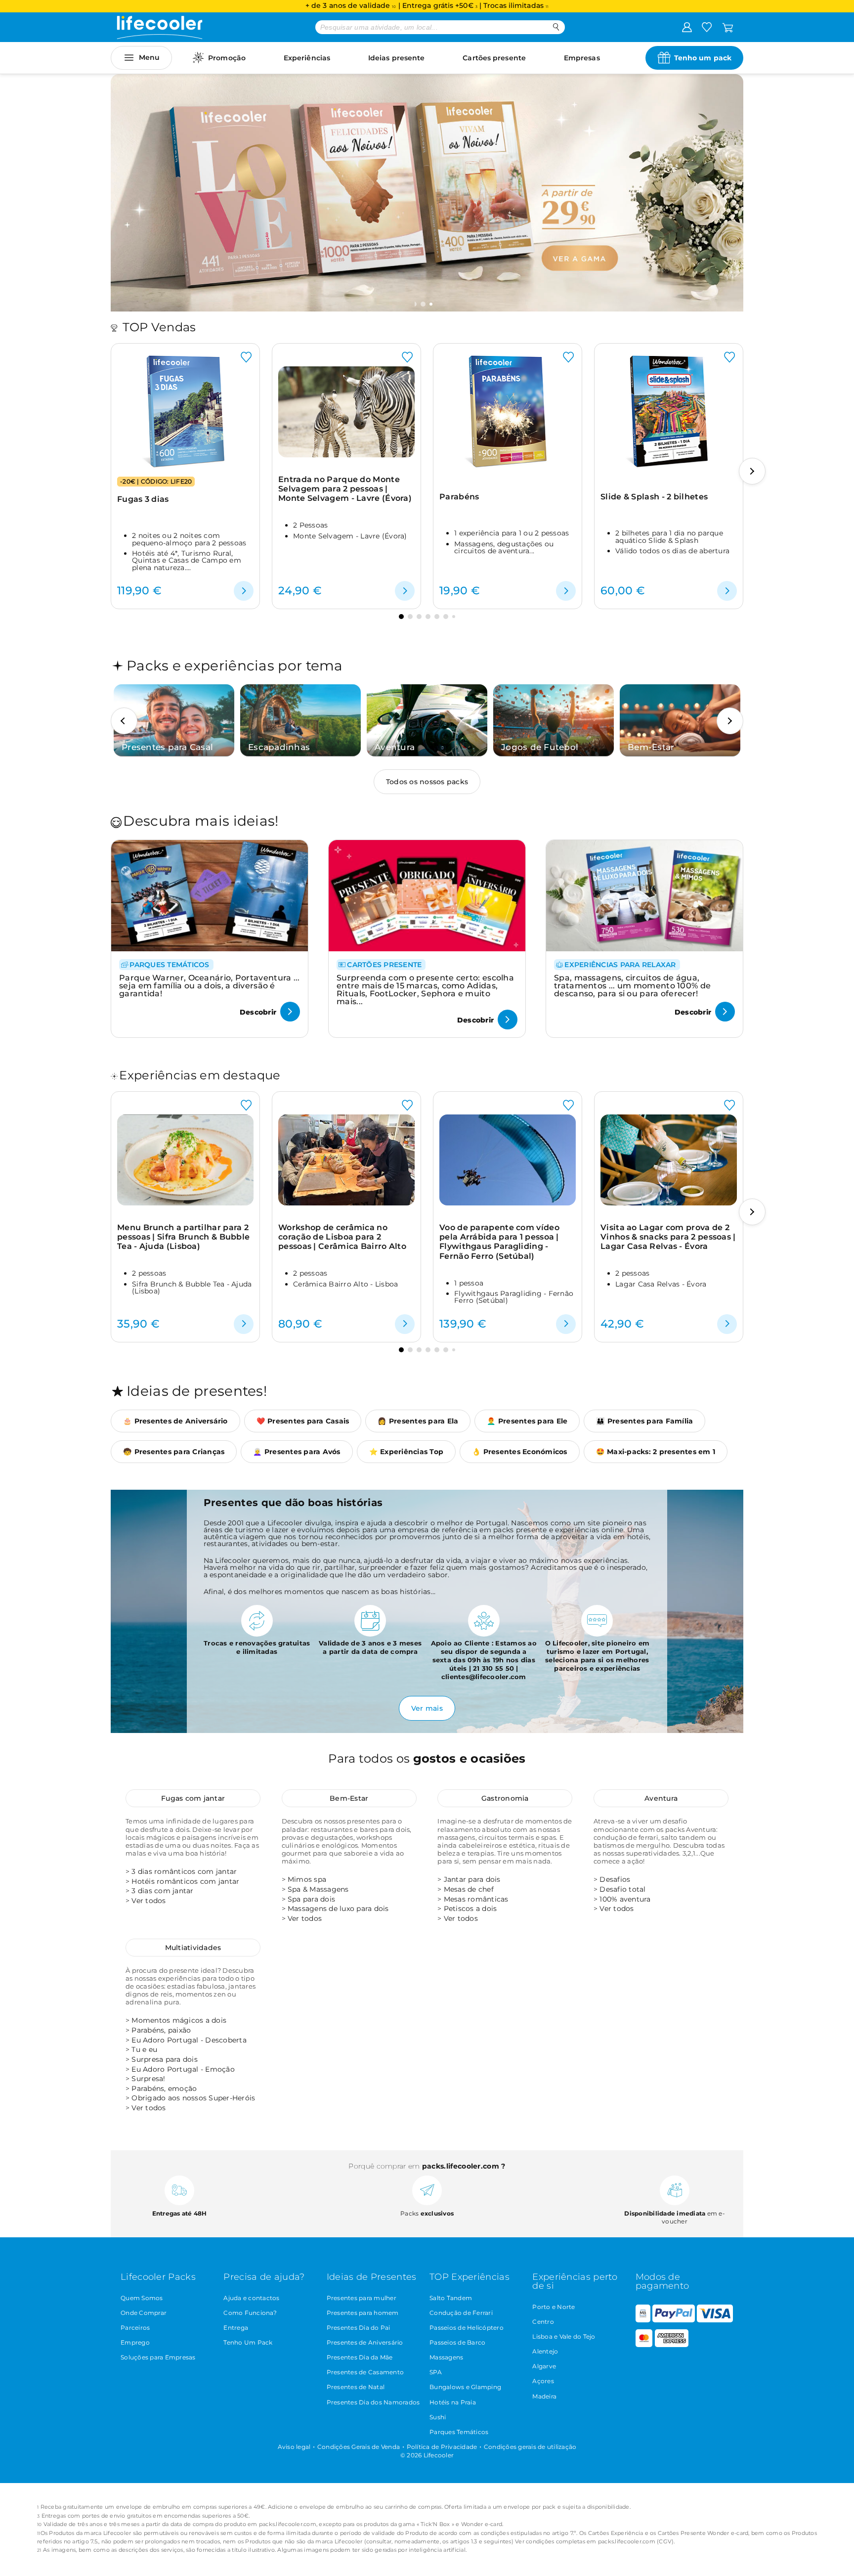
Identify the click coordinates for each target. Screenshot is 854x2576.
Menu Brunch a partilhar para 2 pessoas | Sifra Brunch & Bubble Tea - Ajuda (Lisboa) (183, 1237)
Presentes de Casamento (365, 2372)
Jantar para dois (472, 1879)
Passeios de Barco (457, 2342)
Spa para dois (311, 1899)
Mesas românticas (476, 1899)
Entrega (236, 2328)
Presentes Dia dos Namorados (373, 2402)
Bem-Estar (349, 1798)
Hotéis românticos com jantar (185, 1881)
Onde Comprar (144, 2313)
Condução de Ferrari (461, 2313)
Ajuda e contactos (251, 2298)
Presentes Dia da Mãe (360, 2357)
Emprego (135, 2342)
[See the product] (244, 591)
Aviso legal (294, 2447)
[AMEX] (672, 2345)
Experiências (307, 58)
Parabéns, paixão (161, 2030)
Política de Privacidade (442, 2447)
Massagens (446, 2357)
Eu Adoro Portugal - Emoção (183, 2069)
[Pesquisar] (556, 27)
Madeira (544, 2396)
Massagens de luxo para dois (338, 1909)
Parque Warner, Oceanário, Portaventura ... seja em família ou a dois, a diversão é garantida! (210, 986)
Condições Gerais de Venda (359, 2447)
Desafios (615, 1879)
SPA (436, 2372)
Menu (149, 57)
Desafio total (622, 1889)
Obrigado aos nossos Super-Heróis (193, 2098)
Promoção (227, 58)
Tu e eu (144, 2049)
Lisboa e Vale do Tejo (564, 2336)
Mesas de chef (469, 1889)
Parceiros (135, 2328)
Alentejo (545, 2351)
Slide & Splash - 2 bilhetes (654, 497)
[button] (424, 304)
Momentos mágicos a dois (179, 2020)
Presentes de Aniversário (365, 2342)
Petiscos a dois (470, 1909)
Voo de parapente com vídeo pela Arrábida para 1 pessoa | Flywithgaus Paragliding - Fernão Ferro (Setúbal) (499, 1242)
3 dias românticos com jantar (184, 1871)
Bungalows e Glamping (465, 2387)
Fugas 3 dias (143, 499)
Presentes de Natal (356, 2387)
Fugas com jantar (193, 1798)
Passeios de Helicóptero (467, 2328)
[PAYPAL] (674, 2320)
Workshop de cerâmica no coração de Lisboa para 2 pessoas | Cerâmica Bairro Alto (342, 1237)
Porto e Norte (554, 2307)
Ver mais (427, 1708)
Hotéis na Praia (453, 2402)
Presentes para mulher (362, 2298)
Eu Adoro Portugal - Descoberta (189, 2040)
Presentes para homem (363, 2313)
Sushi (438, 2417)
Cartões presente (494, 58)
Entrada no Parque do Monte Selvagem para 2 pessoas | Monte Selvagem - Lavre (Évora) (345, 489)
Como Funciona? (250, 2313)
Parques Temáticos (459, 2432)
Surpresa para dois (165, 2059)
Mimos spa (307, 1879)
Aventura (661, 1798)
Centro (543, 2322)
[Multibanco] (643, 2320)
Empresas (582, 58)
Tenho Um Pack (248, 2342)
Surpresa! (148, 2079)
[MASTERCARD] (644, 2345)
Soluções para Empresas (158, 2357)
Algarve (544, 2366)
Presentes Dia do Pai (359, 2328)
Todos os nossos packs (427, 782)
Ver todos (149, 1901)
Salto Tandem (451, 2298)
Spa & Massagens (318, 1889)
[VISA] (715, 2320)
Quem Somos (142, 2298)
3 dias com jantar (162, 1891)
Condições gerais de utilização (530, 2447)
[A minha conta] (687, 27)
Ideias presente (397, 58)
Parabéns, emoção (164, 2088)
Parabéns (459, 497)
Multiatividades (193, 1948)
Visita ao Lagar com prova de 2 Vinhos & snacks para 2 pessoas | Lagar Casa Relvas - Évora (668, 1237)
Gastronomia (505, 1798)
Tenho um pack (703, 58)
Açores (543, 2381)
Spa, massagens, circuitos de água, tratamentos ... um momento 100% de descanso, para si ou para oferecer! (632, 986)
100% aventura (625, 1899)
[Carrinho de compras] (728, 27)
